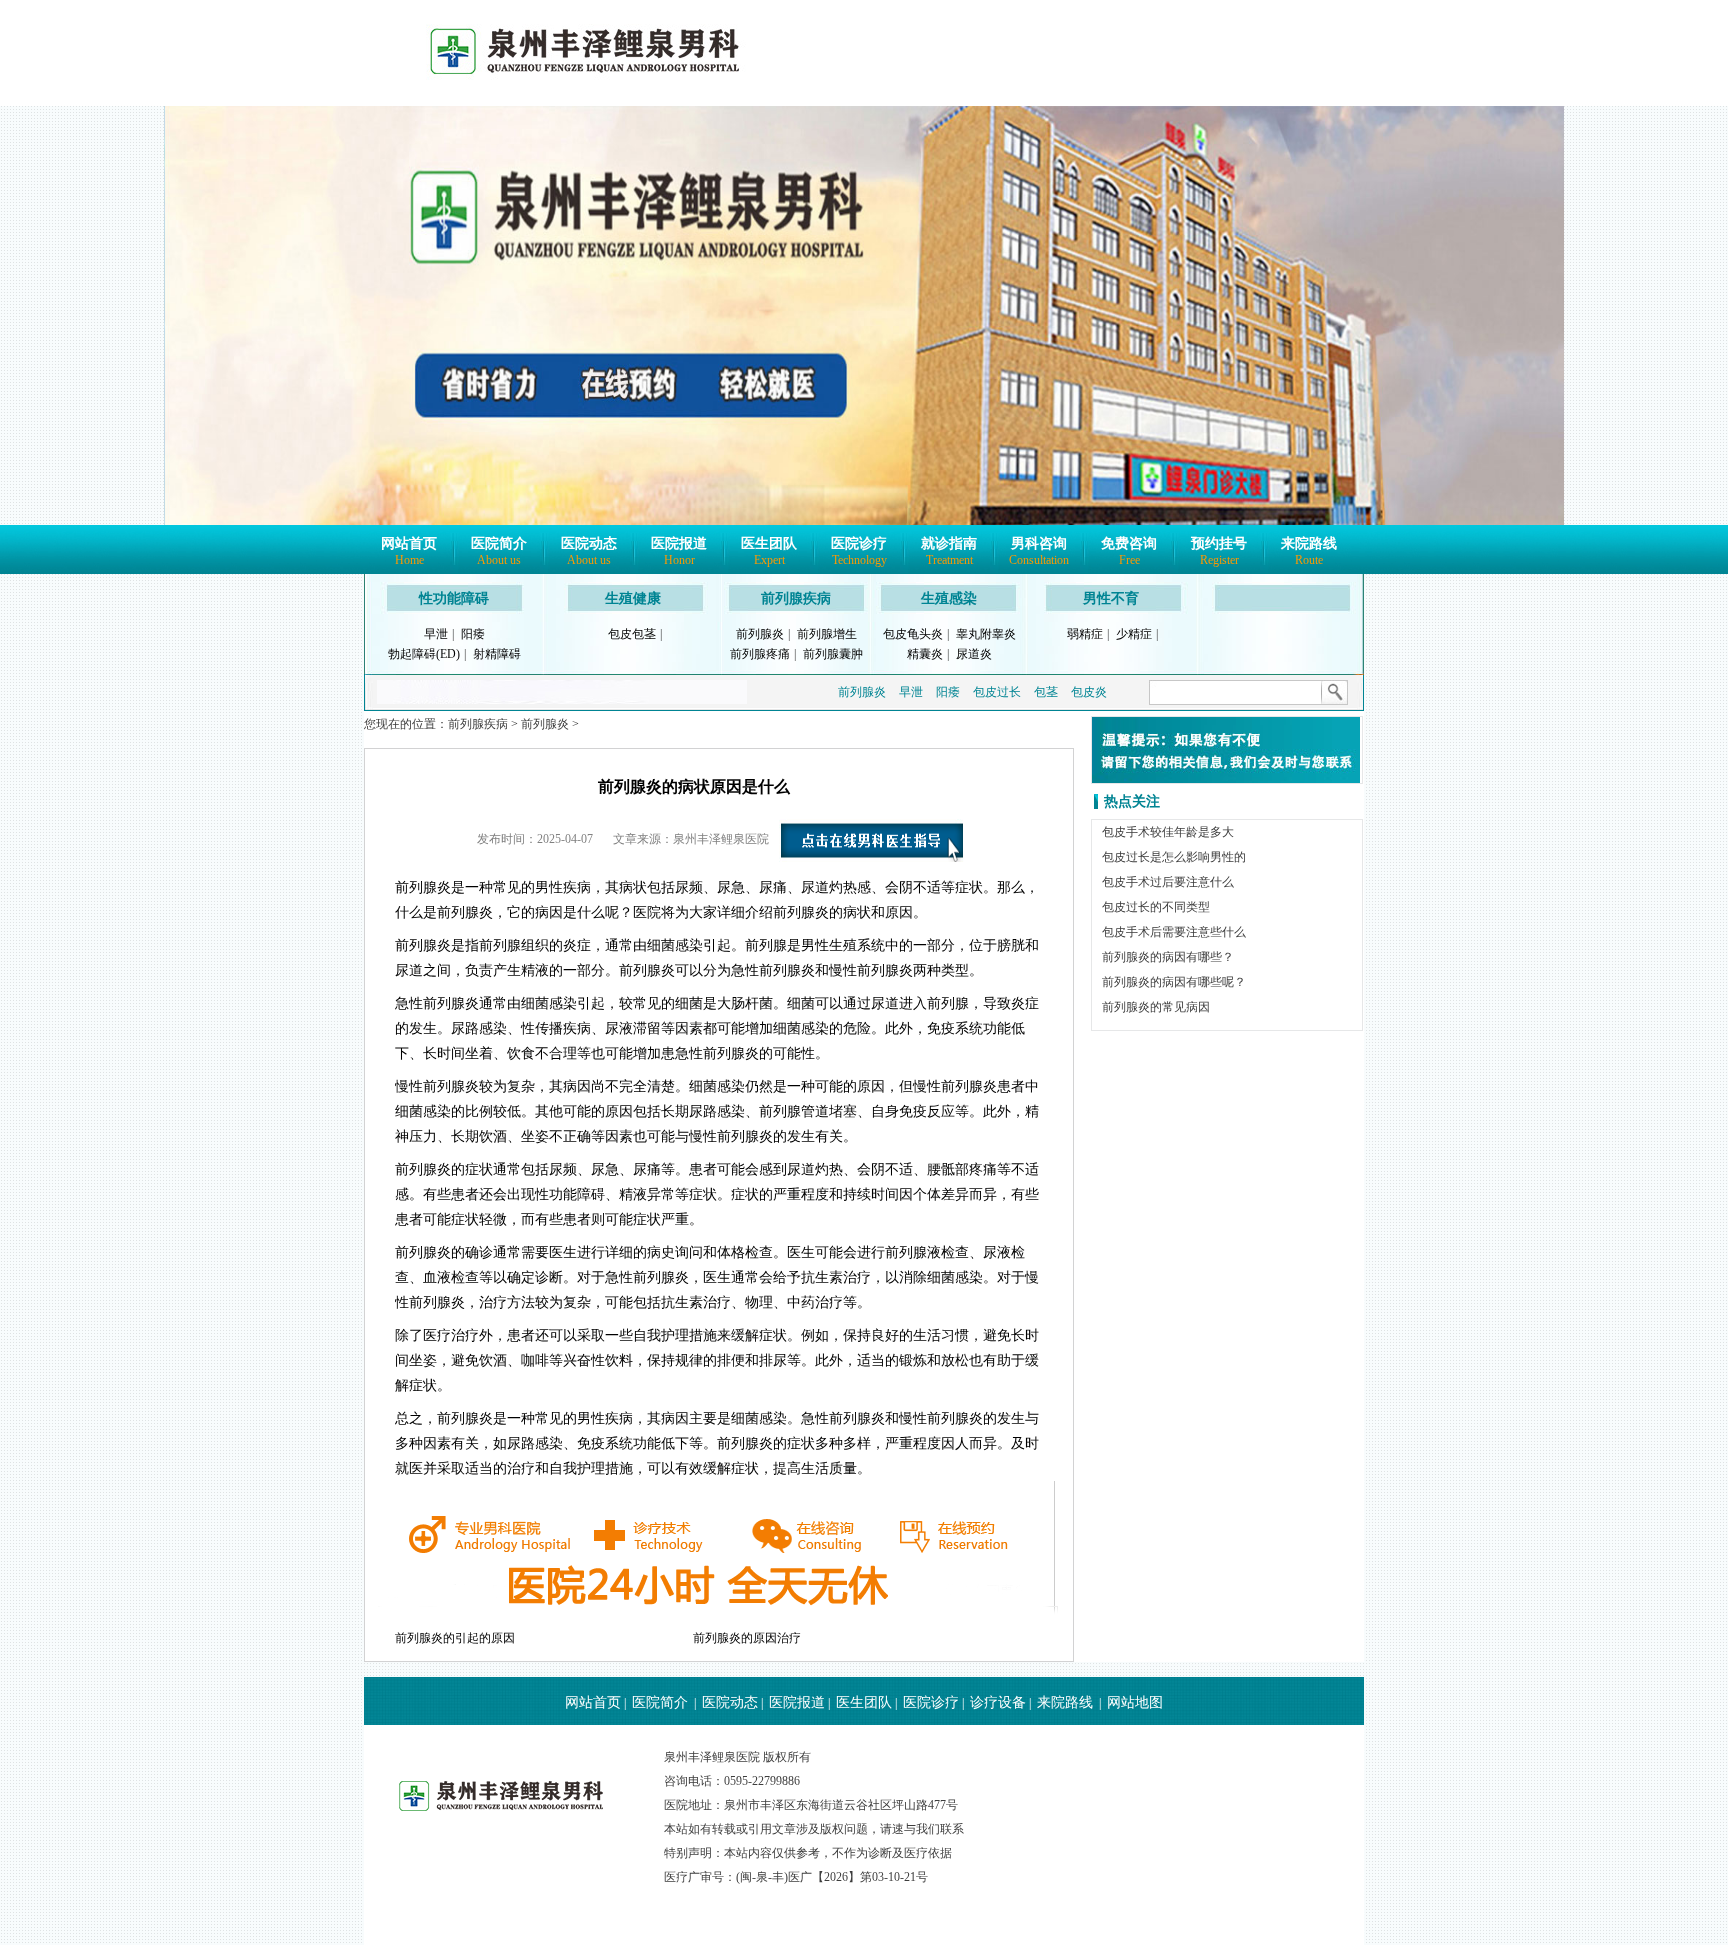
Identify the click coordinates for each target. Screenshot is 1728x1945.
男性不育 (1111, 598)
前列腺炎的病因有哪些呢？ (1174, 982)
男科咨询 (1039, 551)
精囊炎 (925, 654)
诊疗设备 (998, 1702)
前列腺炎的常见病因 (1156, 1007)
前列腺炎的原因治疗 (747, 1638)
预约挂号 (1219, 551)
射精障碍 (497, 654)
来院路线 (1309, 551)
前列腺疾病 (796, 598)
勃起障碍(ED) (424, 654)
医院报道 (679, 551)
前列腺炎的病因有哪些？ (1168, 957)
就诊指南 (949, 551)
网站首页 (409, 551)
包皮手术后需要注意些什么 (1174, 932)
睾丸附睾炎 (986, 634)
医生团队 (769, 551)
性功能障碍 (454, 598)
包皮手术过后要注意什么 (1168, 882)
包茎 (1046, 692)
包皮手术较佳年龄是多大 (1168, 832)
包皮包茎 (632, 634)
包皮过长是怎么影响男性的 (1174, 857)
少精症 (1134, 634)
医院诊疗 (859, 551)
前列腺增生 (827, 634)
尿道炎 (974, 654)
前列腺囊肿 (833, 654)
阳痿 (473, 634)
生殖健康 (633, 598)
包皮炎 (1089, 692)
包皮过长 (997, 692)
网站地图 (1135, 1702)
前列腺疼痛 (760, 654)
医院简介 (499, 551)
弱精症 (1085, 634)
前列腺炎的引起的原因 (455, 1638)
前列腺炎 (760, 634)
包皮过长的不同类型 (1156, 907)
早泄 (436, 634)
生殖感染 (949, 598)
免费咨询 (1129, 551)
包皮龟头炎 (913, 634)
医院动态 (589, 551)
